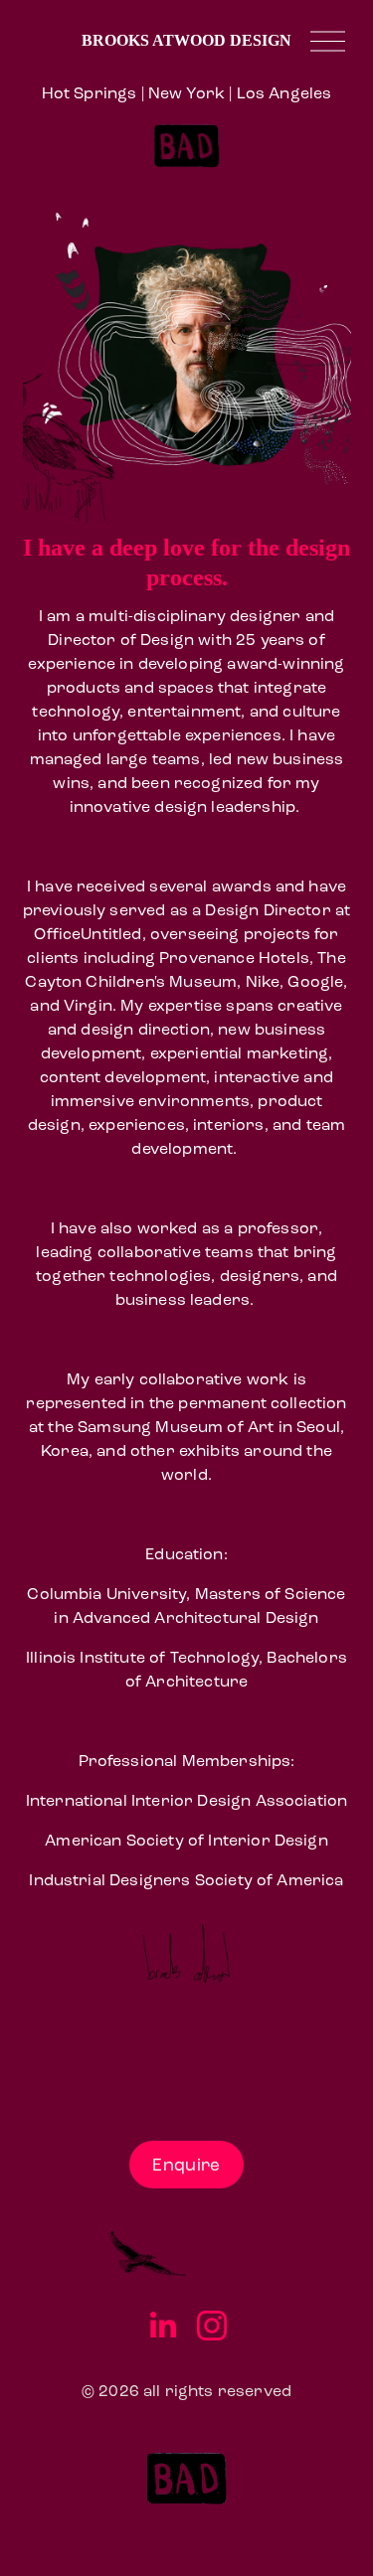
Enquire (186, 2165)
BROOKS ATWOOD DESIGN (186, 40)
